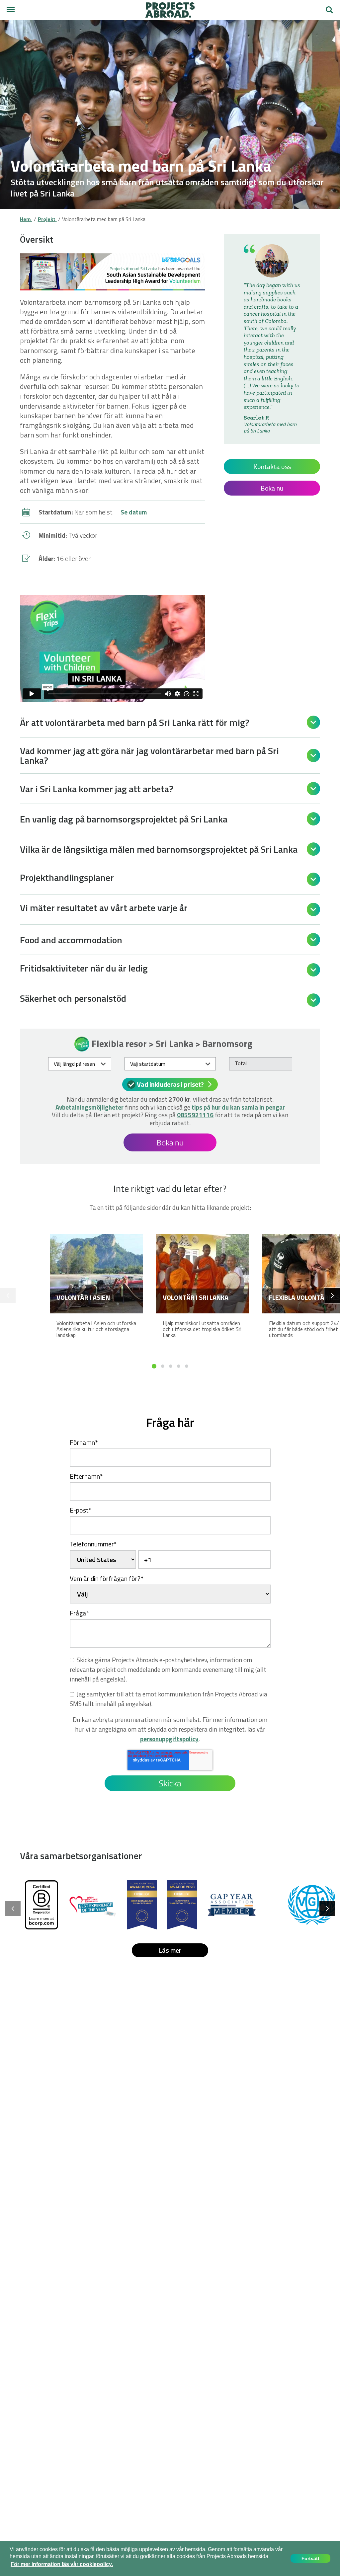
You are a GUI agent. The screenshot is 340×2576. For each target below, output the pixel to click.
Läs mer (170, 1950)
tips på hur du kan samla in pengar (238, 1107)
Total (241, 1063)
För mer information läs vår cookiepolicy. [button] (62, 2564)
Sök (327, 7)
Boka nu (272, 488)
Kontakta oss (272, 467)
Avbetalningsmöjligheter (89, 1107)
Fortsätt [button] (310, 2558)
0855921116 (195, 1115)
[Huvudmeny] (11, 10)
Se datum (134, 512)
